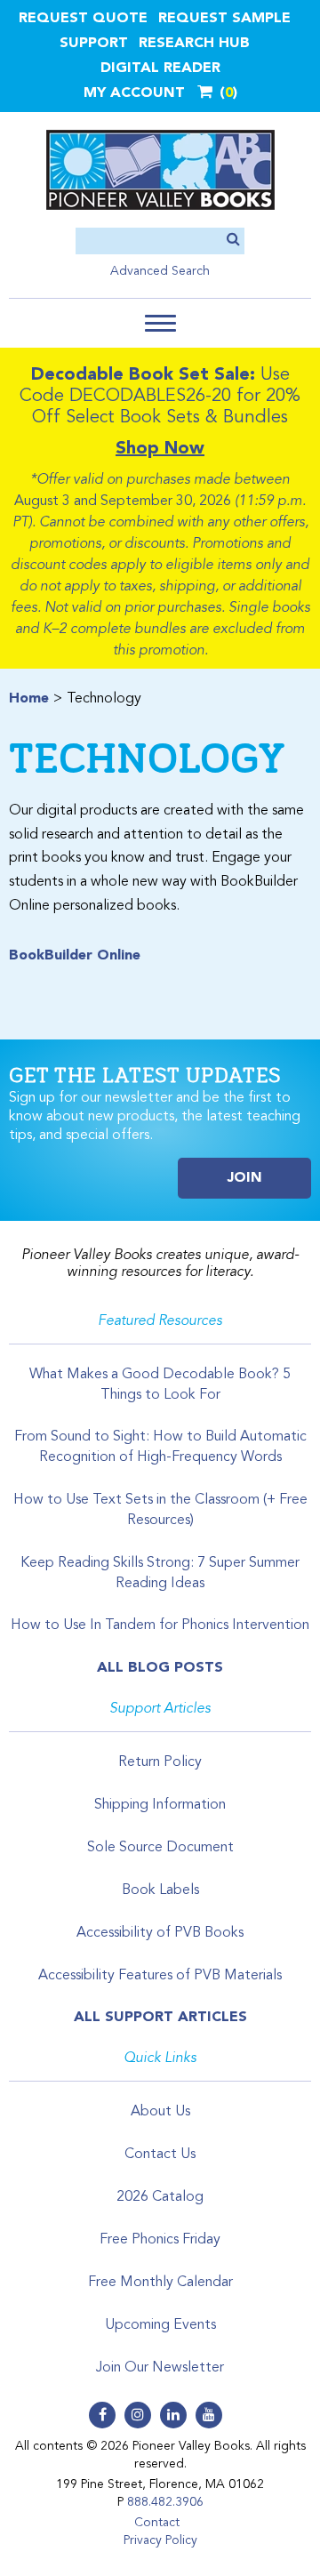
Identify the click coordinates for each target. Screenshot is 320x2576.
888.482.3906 (165, 2502)
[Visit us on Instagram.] (138, 2415)
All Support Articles (160, 2018)
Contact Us (160, 2155)
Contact (157, 2523)
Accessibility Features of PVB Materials (160, 1976)
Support (94, 44)
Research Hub (194, 44)
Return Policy (160, 1762)
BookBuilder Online (75, 956)
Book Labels (160, 1890)
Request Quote (83, 19)
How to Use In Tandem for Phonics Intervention (160, 1625)
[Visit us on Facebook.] (102, 2415)
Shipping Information (160, 1805)
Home (29, 699)
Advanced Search (160, 271)
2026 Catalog (160, 2197)
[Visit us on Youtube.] (209, 2415)
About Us (160, 2112)
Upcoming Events (160, 2325)
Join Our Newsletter (160, 2368)
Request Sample (224, 19)
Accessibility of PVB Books (160, 1933)
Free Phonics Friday (160, 2240)
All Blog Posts (160, 1668)
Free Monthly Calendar (160, 2283)
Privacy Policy (160, 2540)
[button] (160, 323)
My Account (134, 93)
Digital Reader (160, 68)
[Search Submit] (233, 241)
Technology (147, 757)
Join (245, 1178)
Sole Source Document (160, 1848)
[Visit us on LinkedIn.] (173, 2415)
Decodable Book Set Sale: (143, 375)
